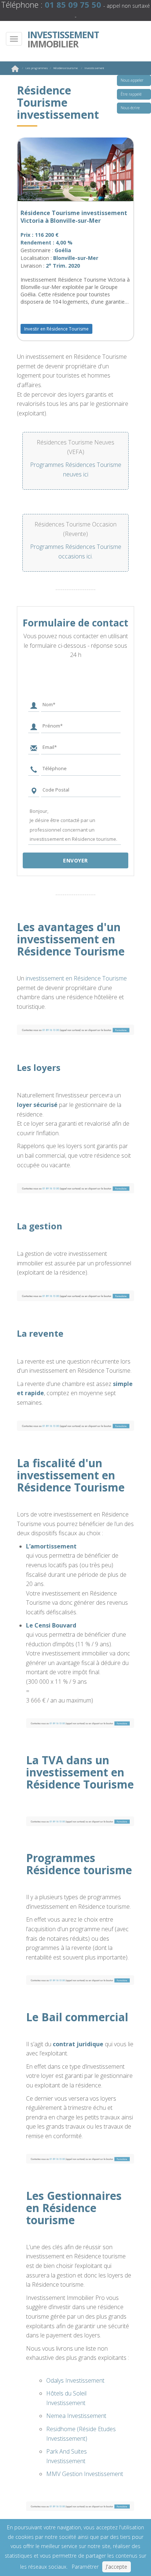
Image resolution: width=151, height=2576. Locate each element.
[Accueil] (15, 70)
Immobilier (63, 39)
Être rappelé (131, 94)
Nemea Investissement (76, 2416)
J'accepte (117, 2567)
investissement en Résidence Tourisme (76, 978)
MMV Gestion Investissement (85, 2474)
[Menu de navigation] (14, 39)
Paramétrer (85, 2567)
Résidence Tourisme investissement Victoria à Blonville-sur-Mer (74, 217)
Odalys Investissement (75, 2380)
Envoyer (75, 860)
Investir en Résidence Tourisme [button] (56, 329)
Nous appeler (132, 80)
